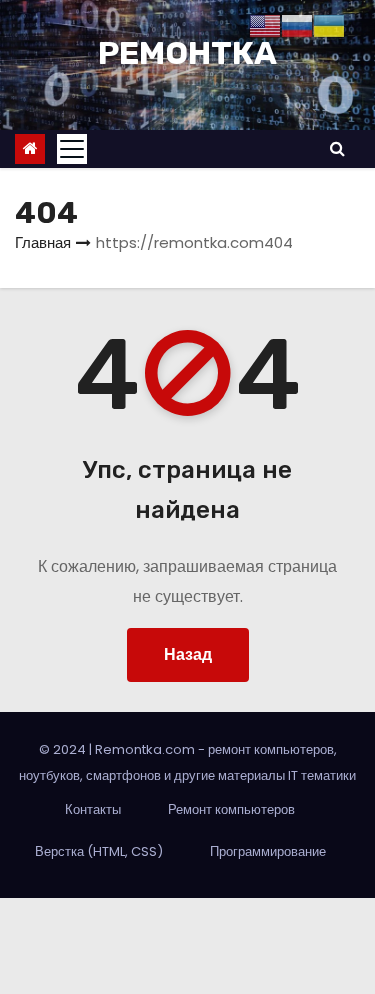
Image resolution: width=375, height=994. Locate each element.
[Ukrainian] (329, 24)
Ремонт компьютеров (231, 809)
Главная (43, 242)
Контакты (93, 809)
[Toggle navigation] (72, 149)
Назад (188, 654)
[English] (265, 24)
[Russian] (297, 24)
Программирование (268, 851)
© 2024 (64, 749)
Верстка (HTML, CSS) (99, 851)
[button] (337, 148)
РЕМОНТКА (187, 53)
